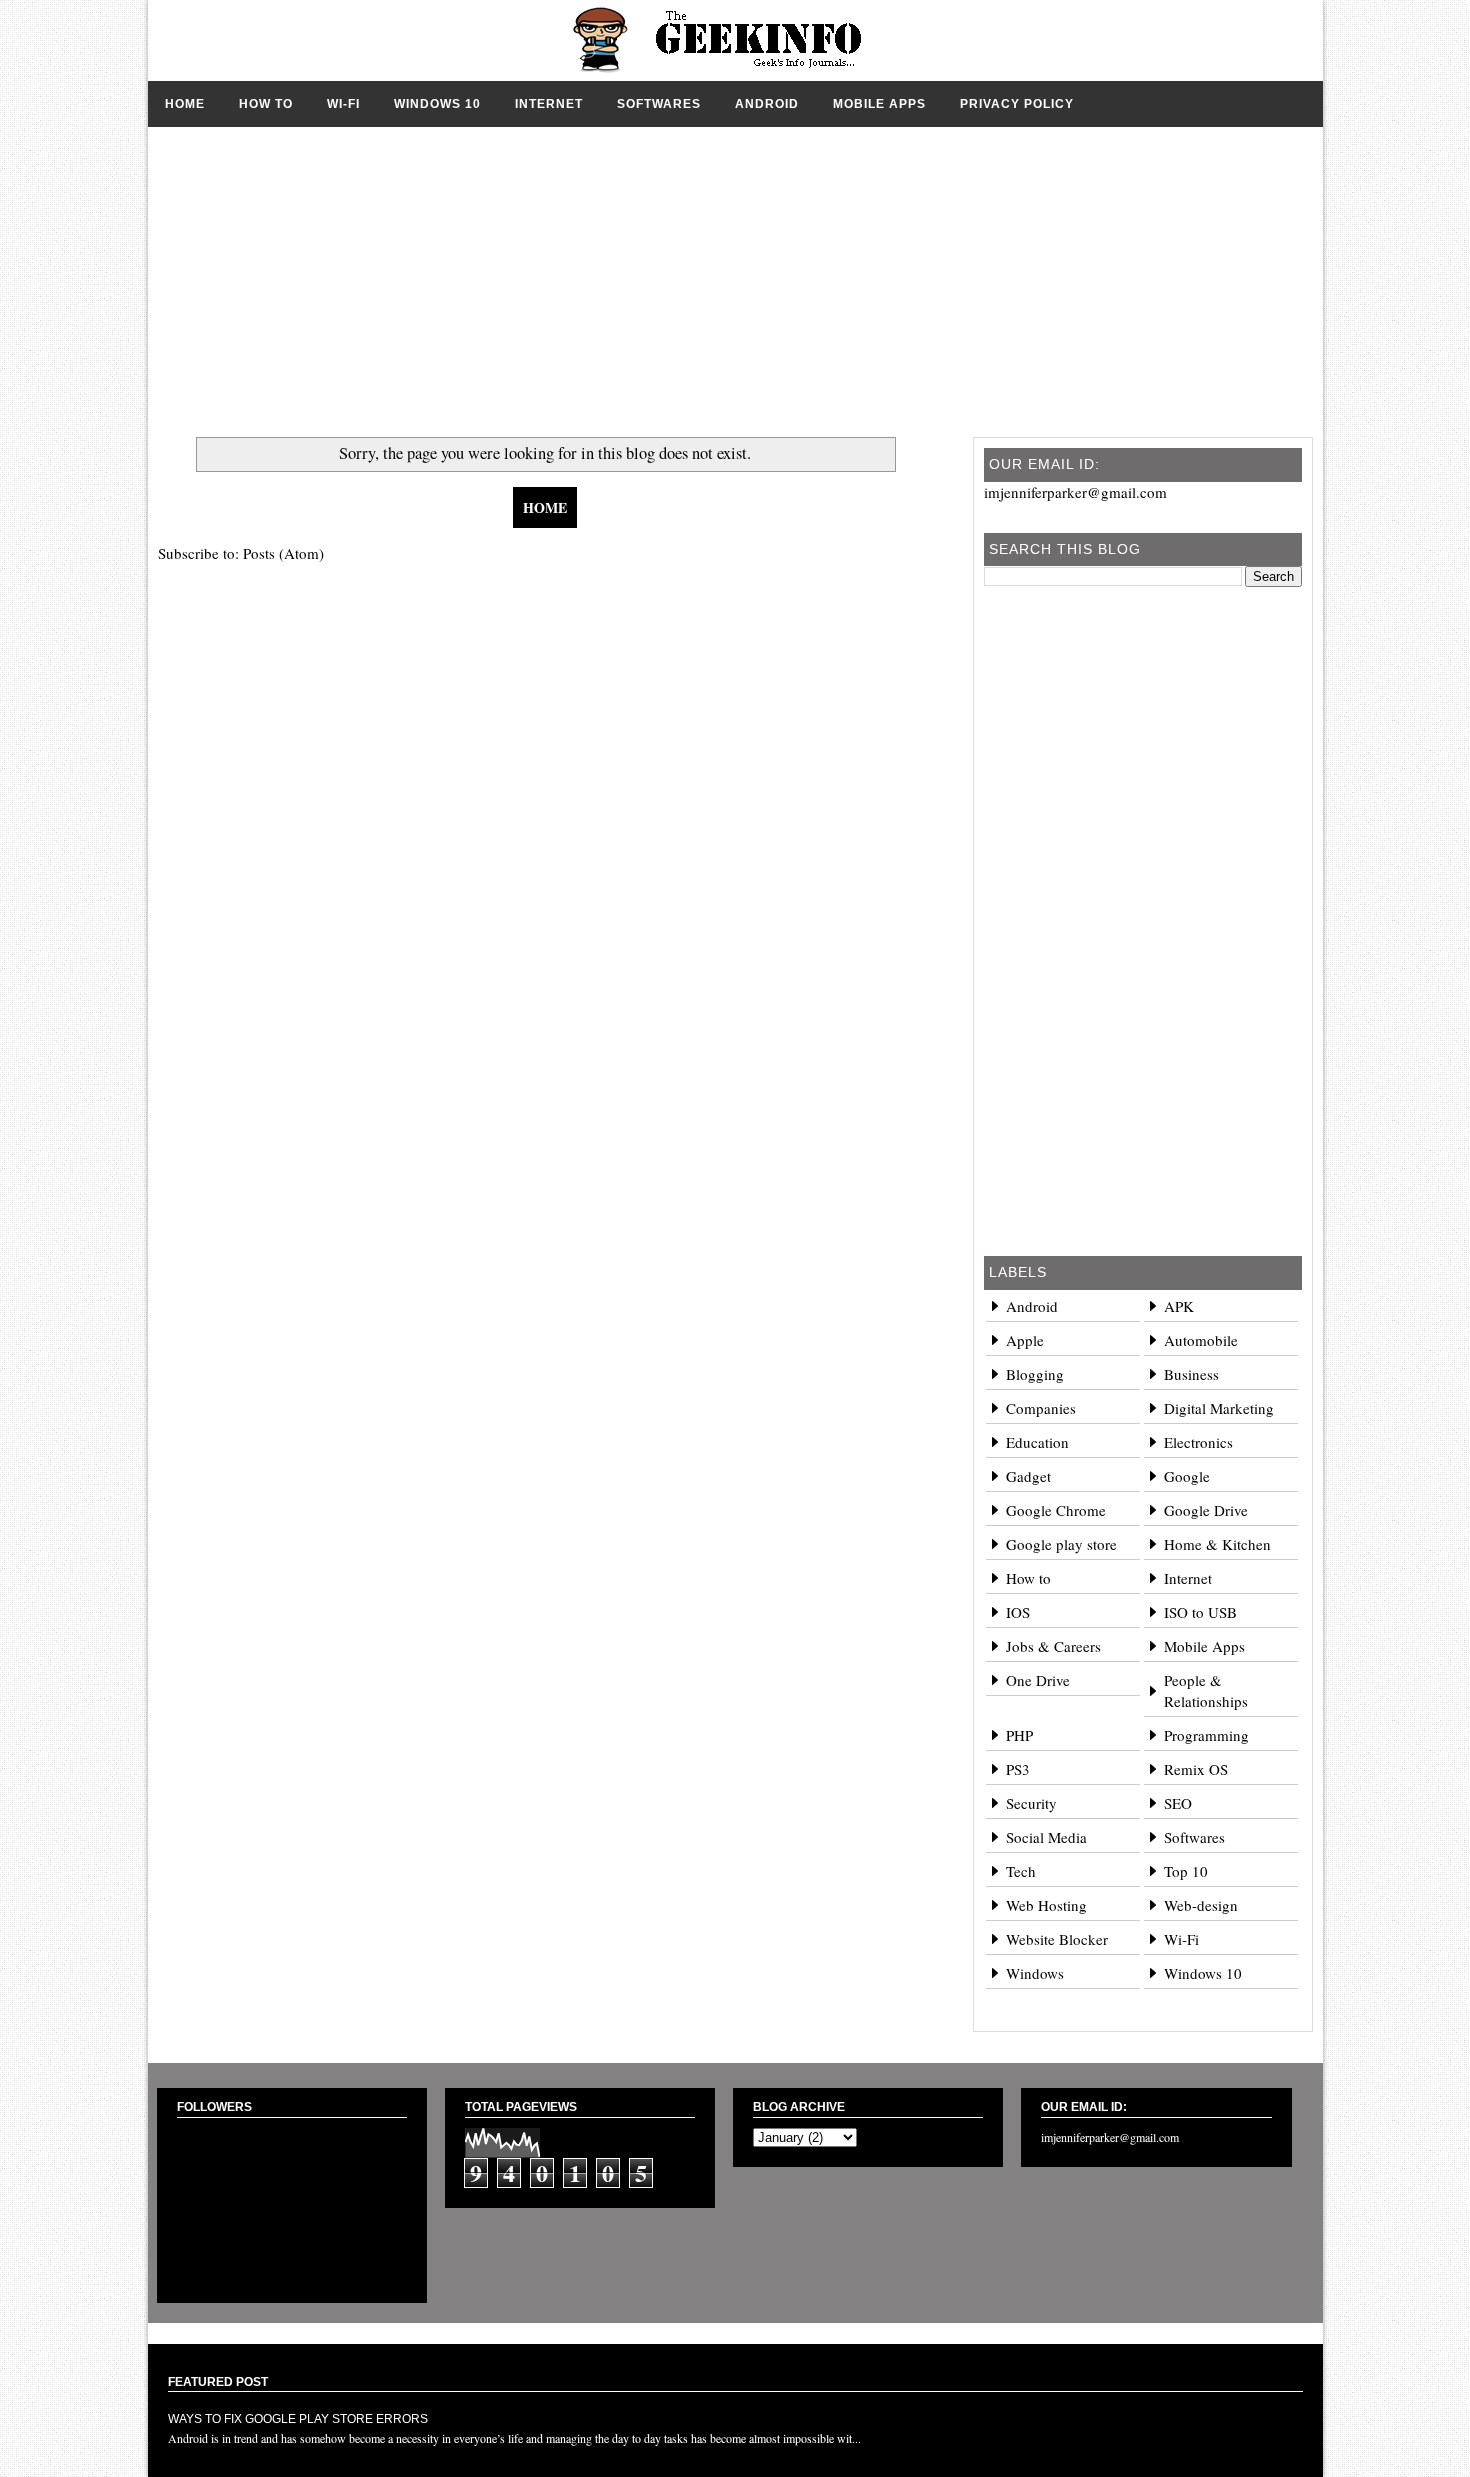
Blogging (1035, 1374)
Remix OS (1196, 1769)
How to (266, 104)
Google (1187, 1476)
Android (767, 104)
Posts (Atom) (283, 553)
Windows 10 (437, 104)
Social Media (1046, 1837)
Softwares (659, 104)
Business (1191, 1374)
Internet (549, 104)
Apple (1025, 1340)
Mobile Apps (879, 104)
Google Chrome (1056, 1510)
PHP (1019, 1735)
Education (1037, 1442)
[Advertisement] (735, 267)
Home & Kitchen (1217, 1544)
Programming (1206, 1735)
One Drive (1038, 1680)
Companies (1041, 1408)
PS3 (1018, 1769)
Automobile (1201, 1340)
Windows (1035, 1973)
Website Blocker (1057, 1939)
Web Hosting (1046, 1905)
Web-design (1201, 1905)
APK (1179, 1306)
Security (1031, 1803)
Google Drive (1206, 1510)
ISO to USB (1200, 1612)
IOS (1018, 1612)
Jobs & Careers (1053, 1646)
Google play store (1061, 1544)
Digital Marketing (1219, 1408)
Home (185, 104)
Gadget (1028, 1476)
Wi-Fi (343, 104)
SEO (1178, 1803)
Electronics (1198, 1442)
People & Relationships (1206, 1690)
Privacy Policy (1017, 104)
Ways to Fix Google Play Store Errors (298, 2419)
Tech (1021, 1871)
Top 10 (1186, 1871)
